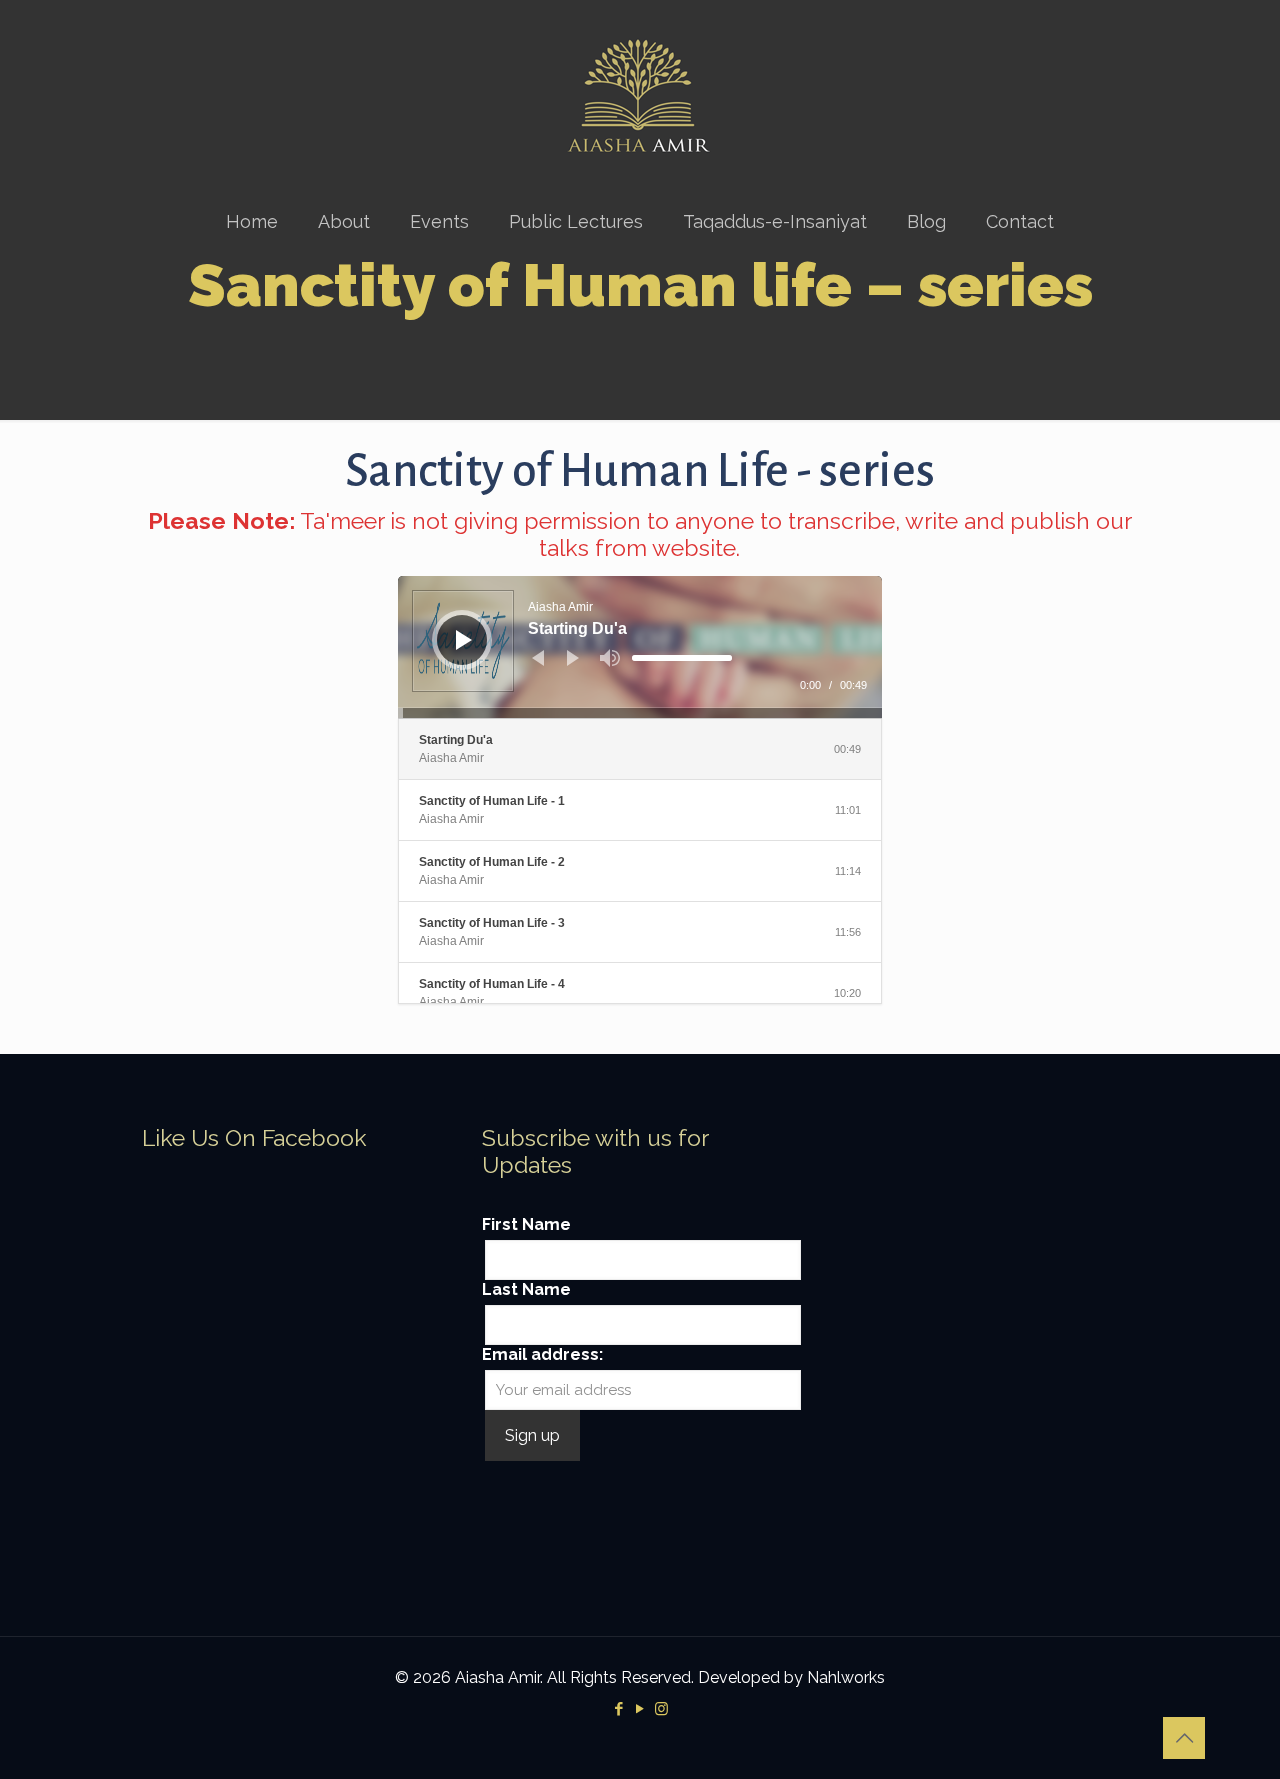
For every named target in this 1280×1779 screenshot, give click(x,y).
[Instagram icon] (661, 1709)
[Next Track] (573, 658)
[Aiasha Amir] (640, 96)
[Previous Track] (538, 658)
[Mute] (610, 658)
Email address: (542, 1354)
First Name (526, 1224)
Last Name (526, 1289)
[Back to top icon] (1184, 1738)
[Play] (464, 640)
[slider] (682, 658)
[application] (640, 647)
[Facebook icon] (619, 1709)
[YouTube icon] (640, 1709)
